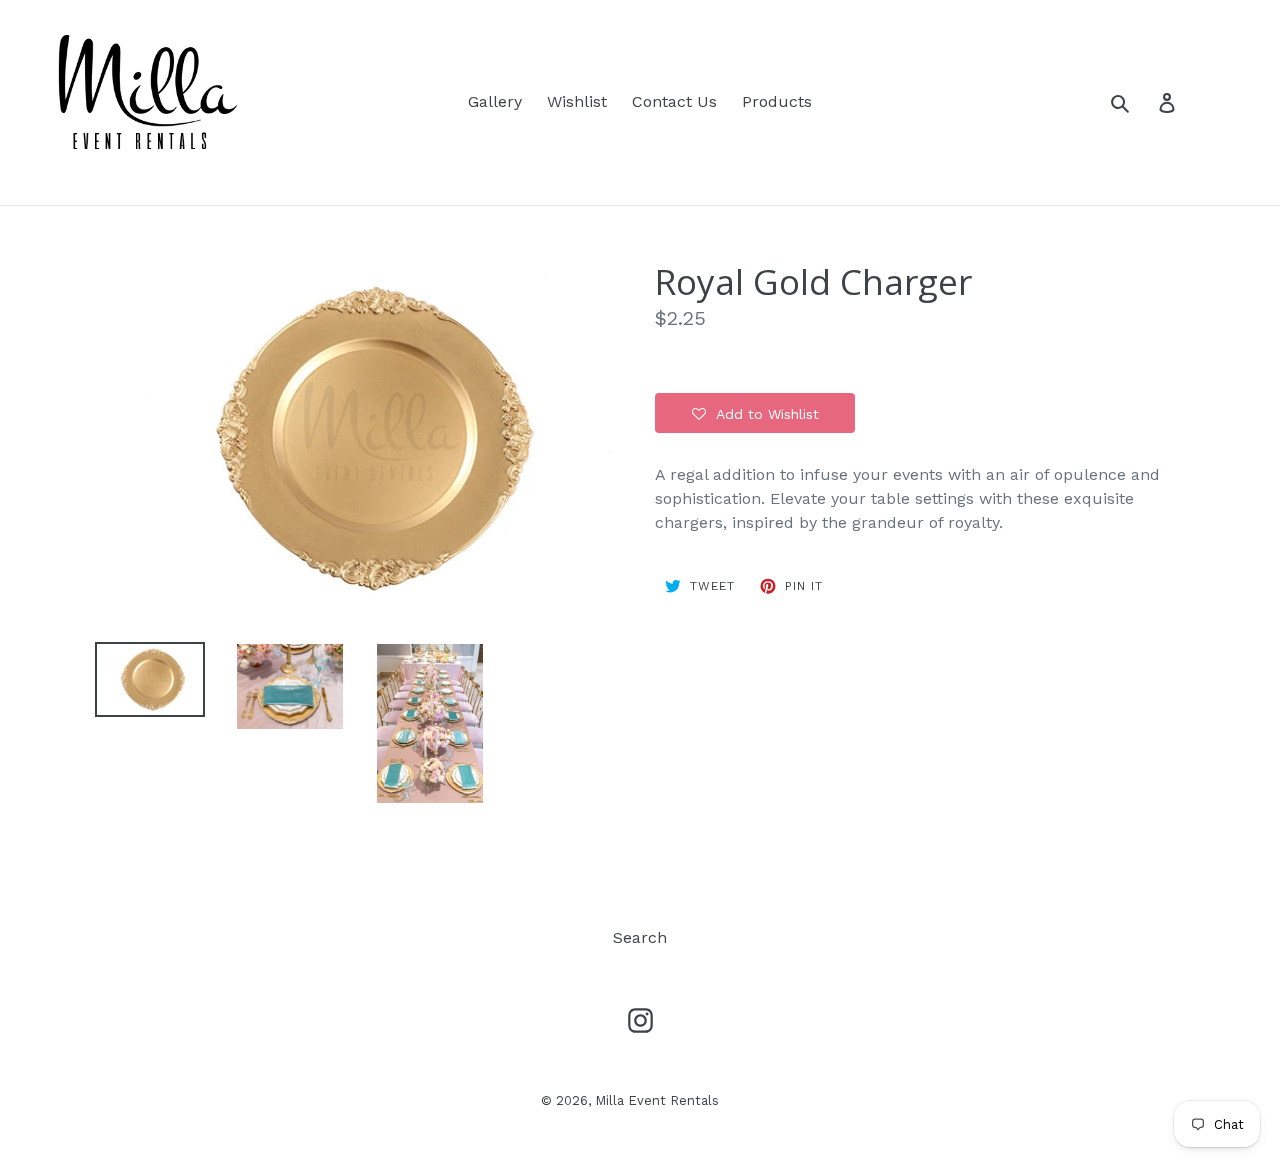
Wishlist (577, 101)
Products (777, 101)
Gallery (495, 101)
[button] (755, 413)
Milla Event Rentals (657, 1100)
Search (640, 937)
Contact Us (674, 101)
